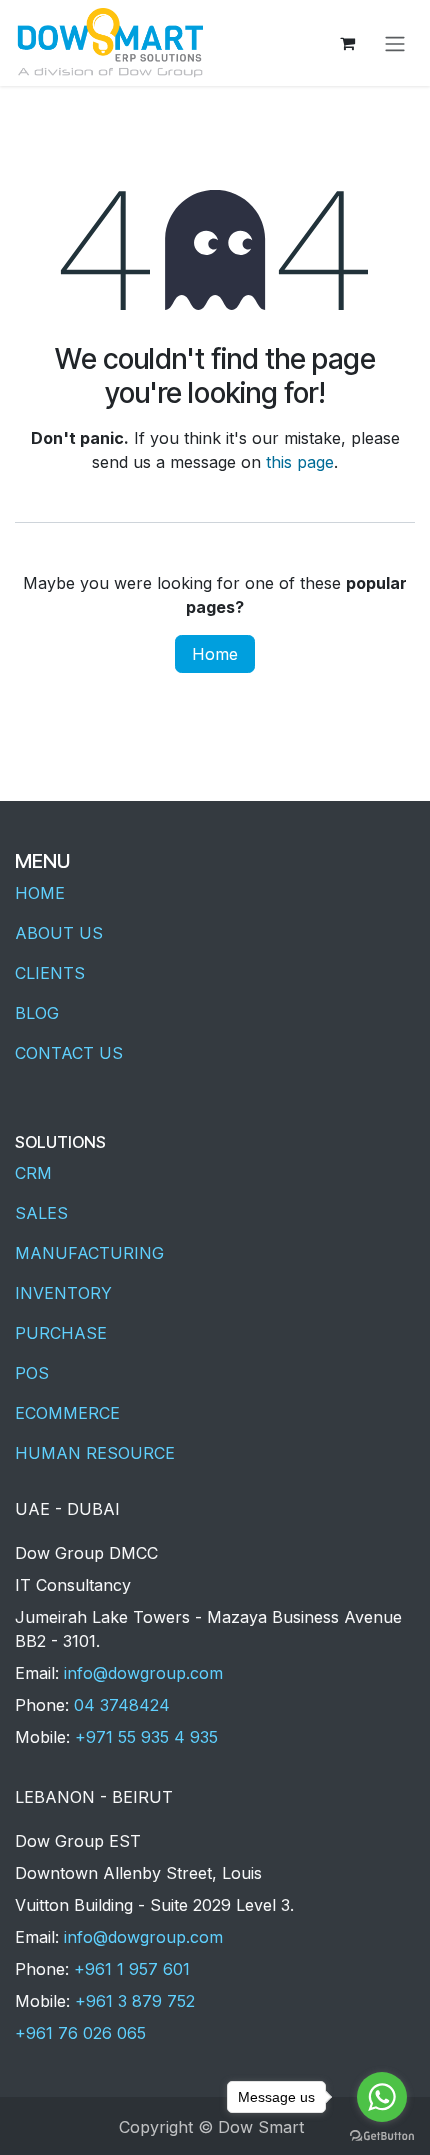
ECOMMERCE (67, 1413)
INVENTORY (63, 1293)
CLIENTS (50, 973)
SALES (41, 1213)
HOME (40, 893)
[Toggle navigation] (395, 43)
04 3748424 (122, 1705)
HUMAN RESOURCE (95, 1453)
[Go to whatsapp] (382, 2097)
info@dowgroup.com (143, 1673)
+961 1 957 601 (132, 1969)
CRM (33, 1173)
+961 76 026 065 (80, 2033)
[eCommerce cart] (347, 43)
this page (300, 462)
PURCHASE (61, 1333)
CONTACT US (69, 1053)
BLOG (37, 1013)
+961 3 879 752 (135, 2001)
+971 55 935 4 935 (146, 1737)
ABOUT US (59, 933)
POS (32, 1373)
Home (215, 654)
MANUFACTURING (89, 1253)
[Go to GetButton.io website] (382, 2135)
